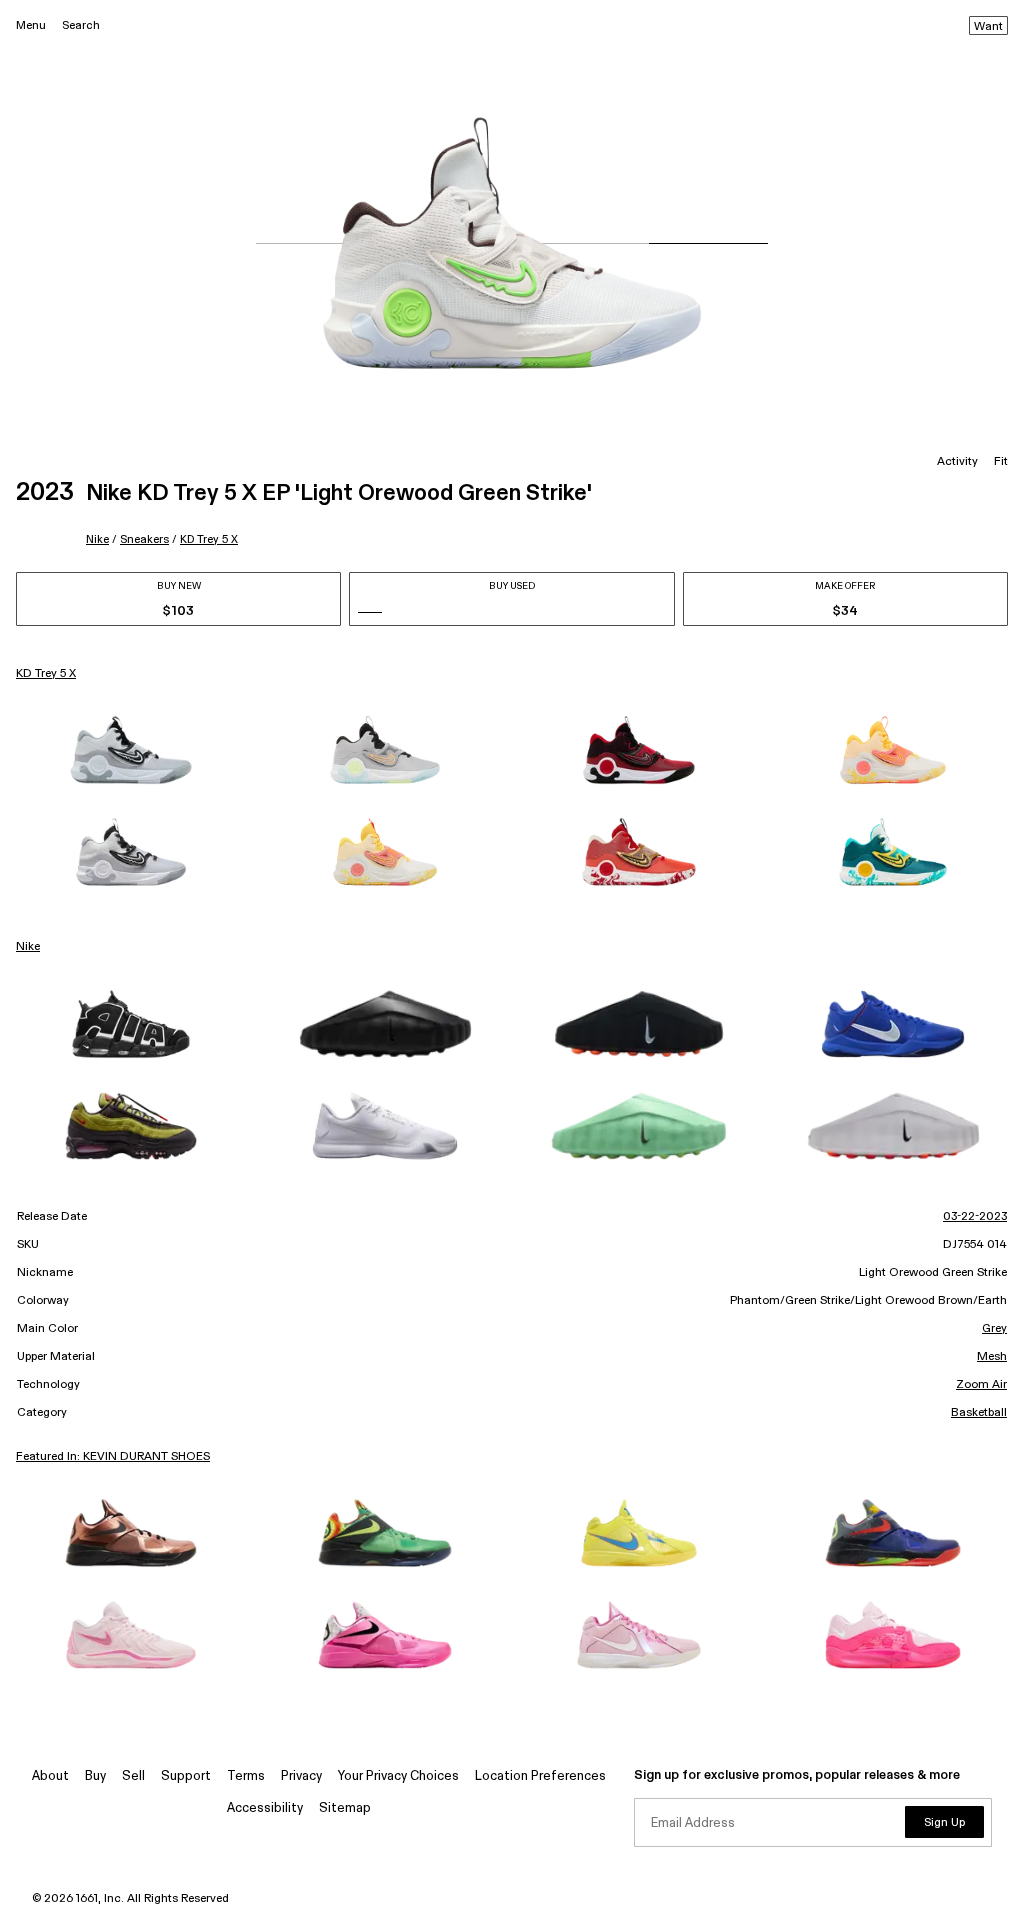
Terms (246, 1776)
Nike (97, 539)
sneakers (144, 539)
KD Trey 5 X (209, 539)
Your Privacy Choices (398, 1776)
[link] (131, 750)
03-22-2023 (975, 1217)
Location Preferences (540, 1776)
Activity (957, 462)
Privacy (301, 1776)
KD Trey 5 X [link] (46, 674)
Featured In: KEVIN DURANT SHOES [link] (113, 1457)
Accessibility (265, 1808)
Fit (1001, 462)
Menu (31, 25)
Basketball (979, 1413)
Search (81, 25)
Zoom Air (981, 1385)
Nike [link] (28, 947)
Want (988, 27)
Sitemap (345, 1808)
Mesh (992, 1357)
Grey (994, 1329)
